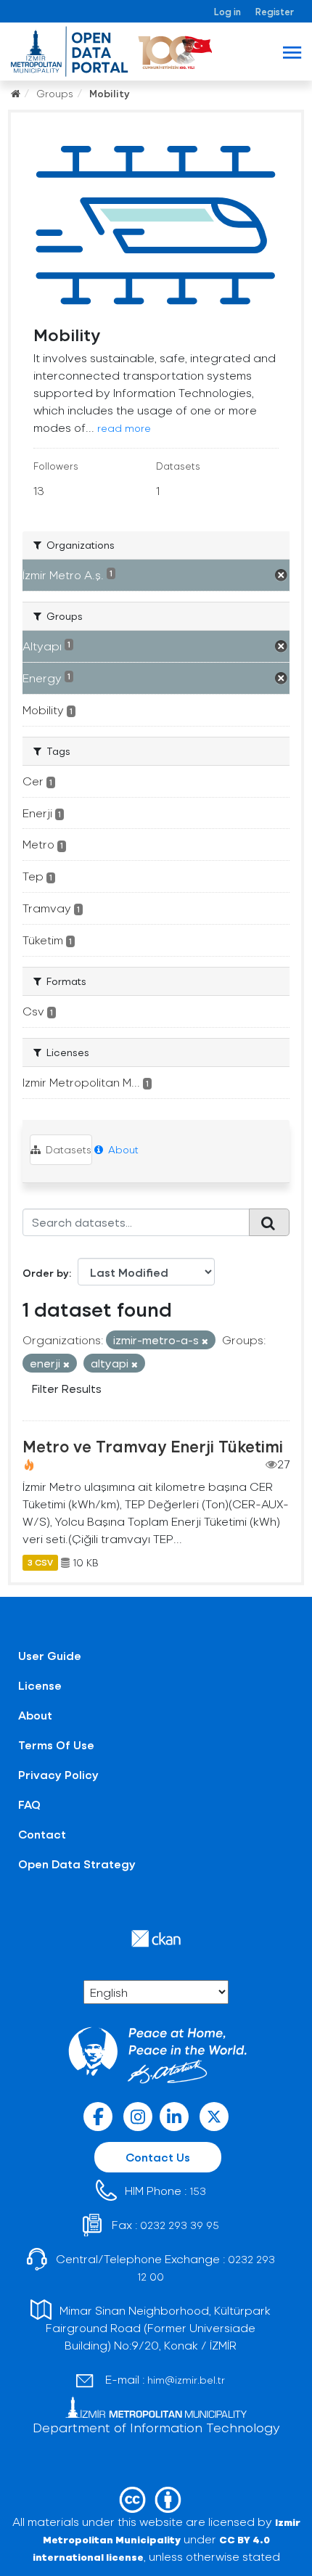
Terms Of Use (56, 1745)
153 (198, 2191)
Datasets (67, 1149)
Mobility (110, 93)
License (40, 1685)
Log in (227, 11)
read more (124, 428)
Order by (46, 1273)
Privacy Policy (58, 1774)
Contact (42, 1834)
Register (275, 11)
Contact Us (158, 2157)
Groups (55, 93)
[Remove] (205, 1341)
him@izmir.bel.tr (186, 2380)
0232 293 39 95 (180, 2225)
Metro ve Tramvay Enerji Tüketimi (153, 1446)
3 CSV (40, 1563)
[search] (269, 1222)
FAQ (29, 1804)
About (122, 1149)
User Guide (50, 1655)
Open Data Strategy (77, 1864)
